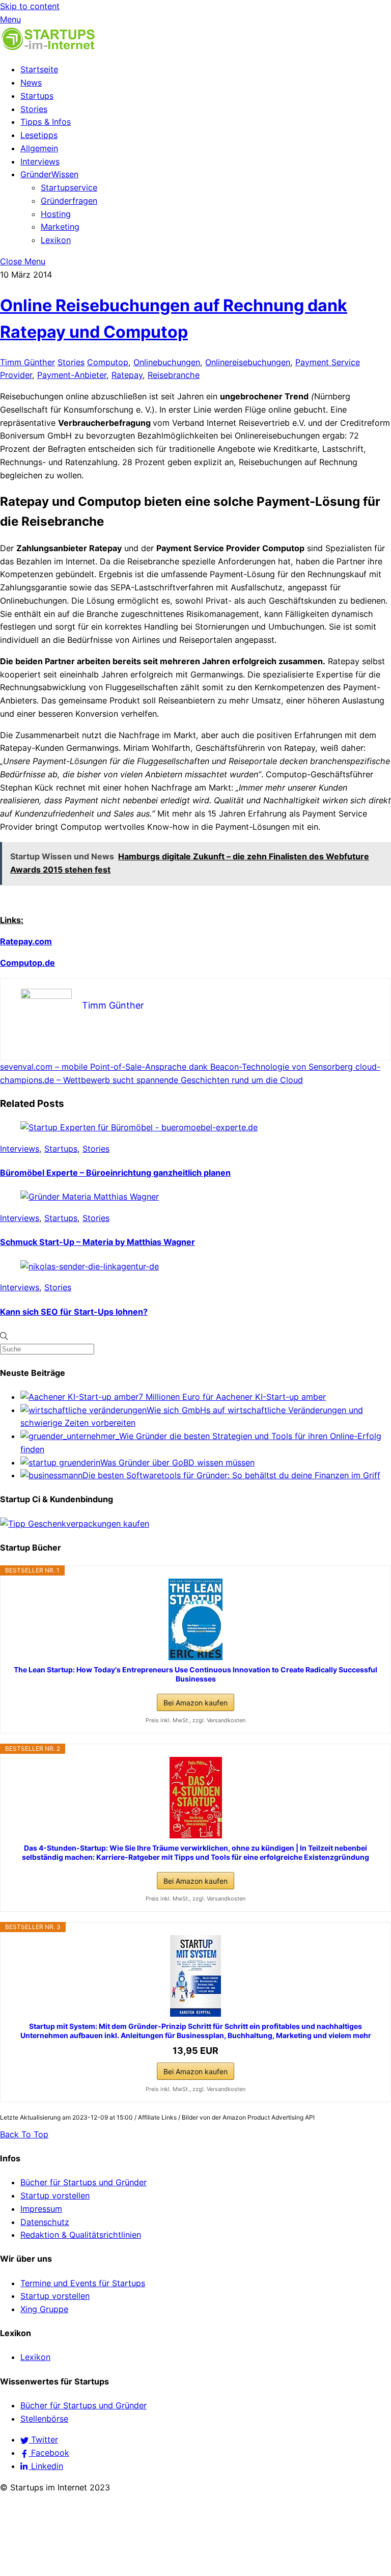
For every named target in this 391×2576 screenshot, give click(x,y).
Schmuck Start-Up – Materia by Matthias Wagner (97, 1242)
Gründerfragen (69, 201)
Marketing (60, 227)
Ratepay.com (26, 941)
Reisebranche (174, 375)
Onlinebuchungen (167, 362)
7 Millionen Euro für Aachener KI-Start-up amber (232, 1397)
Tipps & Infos (46, 122)
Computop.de (27, 963)
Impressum (41, 2209)
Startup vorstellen (55, 2195)
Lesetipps (39, 135)
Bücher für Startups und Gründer (83, 2182)
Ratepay (127, 375)
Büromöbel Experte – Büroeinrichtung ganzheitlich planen (115, 1173)
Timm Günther (27, 362)
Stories (34, 109)
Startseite (39, 69)
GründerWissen (49, 174)
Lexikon (56, 240)
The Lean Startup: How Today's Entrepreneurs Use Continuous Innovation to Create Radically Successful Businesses (195, 1674)
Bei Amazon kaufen (195, 1703)
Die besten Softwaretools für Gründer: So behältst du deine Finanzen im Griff (231, 1475)
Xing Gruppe (44, 2309)
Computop (108, 362)
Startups (37, 96)
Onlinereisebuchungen (248, 362)
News (31, 83)
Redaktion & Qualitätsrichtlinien (81, 2235)
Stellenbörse (44, 2419)
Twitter (43, 2439)
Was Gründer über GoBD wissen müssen (177, 1462)
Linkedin (46, 2466)
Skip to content (30, 6)
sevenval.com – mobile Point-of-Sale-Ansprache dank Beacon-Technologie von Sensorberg (176, 1067)
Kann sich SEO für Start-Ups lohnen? (74, 1312)
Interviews (40, 161)
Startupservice (69, 187)
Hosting (56, 214)
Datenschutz (45, 2222)
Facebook (49, 2453)
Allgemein (39, 148)
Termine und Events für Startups (83, 2283)
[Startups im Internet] (48, 48)
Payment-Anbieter (72, 375)
